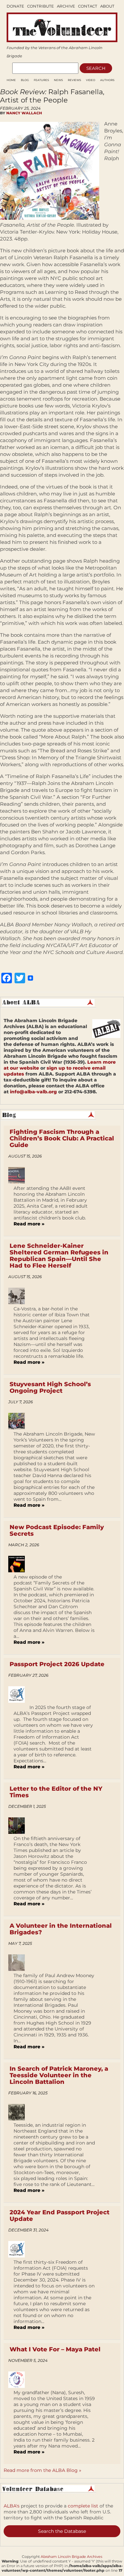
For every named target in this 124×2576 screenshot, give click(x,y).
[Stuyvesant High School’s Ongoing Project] (19, 1421)
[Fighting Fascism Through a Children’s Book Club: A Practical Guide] (19, 1175)
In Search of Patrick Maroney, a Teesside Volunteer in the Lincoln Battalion (59, 2075)
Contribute (41, 6)
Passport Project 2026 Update (57, 1664)
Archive (66, 6)
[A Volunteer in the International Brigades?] (19, 1963)
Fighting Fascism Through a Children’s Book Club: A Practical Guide (62, 1138)
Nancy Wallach (24, 113)
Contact (88, 6)
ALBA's (12, 2506)
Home (11, 80)
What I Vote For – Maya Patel (55, 2349)
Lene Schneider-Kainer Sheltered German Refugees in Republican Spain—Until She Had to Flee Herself (59, 1256)
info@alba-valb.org (33, 1092)
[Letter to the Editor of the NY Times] (19, 1826)
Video (91, 80)
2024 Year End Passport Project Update (60, 2216)
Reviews (74, 80)
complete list (83, 2506)
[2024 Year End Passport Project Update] (19, 2249)
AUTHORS (107, 80)
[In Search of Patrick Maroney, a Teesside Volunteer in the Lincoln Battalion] (19, 2112)
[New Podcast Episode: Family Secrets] (19, 1564)
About (107, 6)
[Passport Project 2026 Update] (19, 1694)
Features (41, 80)
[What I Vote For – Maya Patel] (19, 2380)
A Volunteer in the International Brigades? (61, 1929)
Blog (25, 80)
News (58, 80)
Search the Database (62, 2531)
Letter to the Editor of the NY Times (56, 1792)
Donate (15, 6)
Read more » (29, 1224)
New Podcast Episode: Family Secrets (57, 1530)
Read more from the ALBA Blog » (42, 2470)
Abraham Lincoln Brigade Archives (71, 2557)
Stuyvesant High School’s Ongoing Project (50, 1387)
